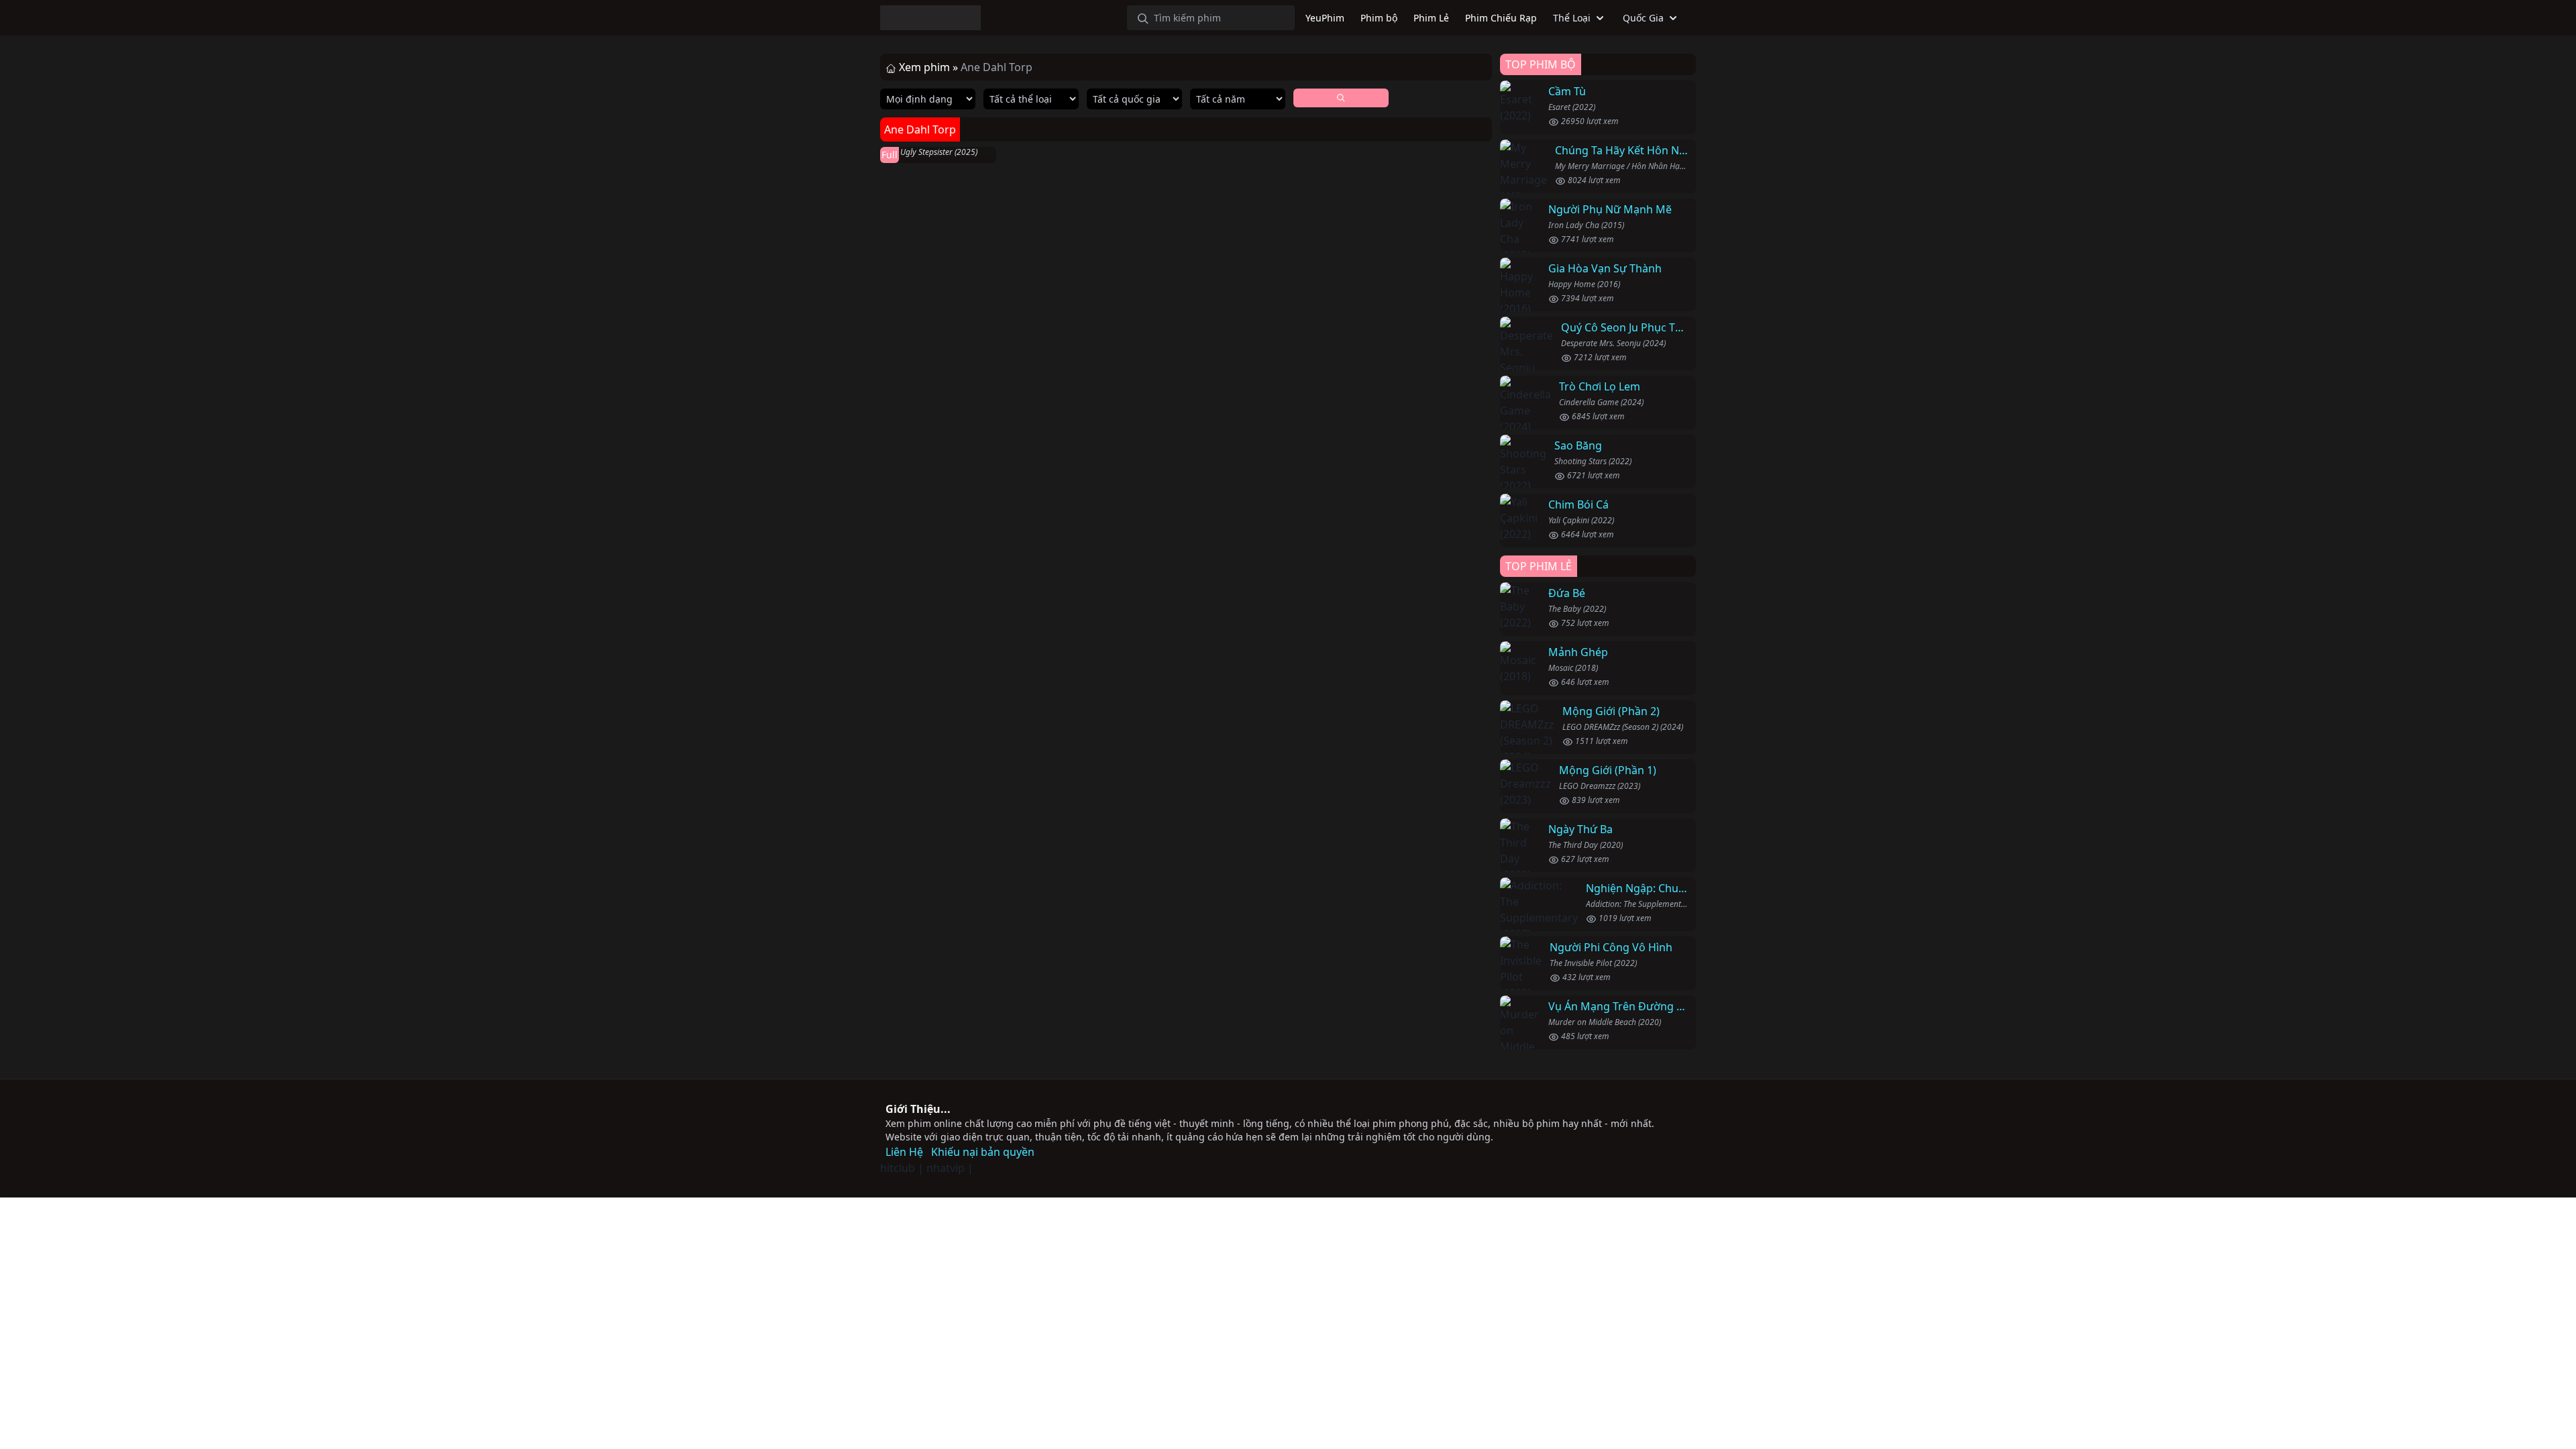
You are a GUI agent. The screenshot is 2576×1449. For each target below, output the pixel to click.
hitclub (898, 1168)
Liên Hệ (904, 1152)
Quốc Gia (1643, 18)
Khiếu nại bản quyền (983, 1152)
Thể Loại (1572, 18)
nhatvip (946, 1168)
